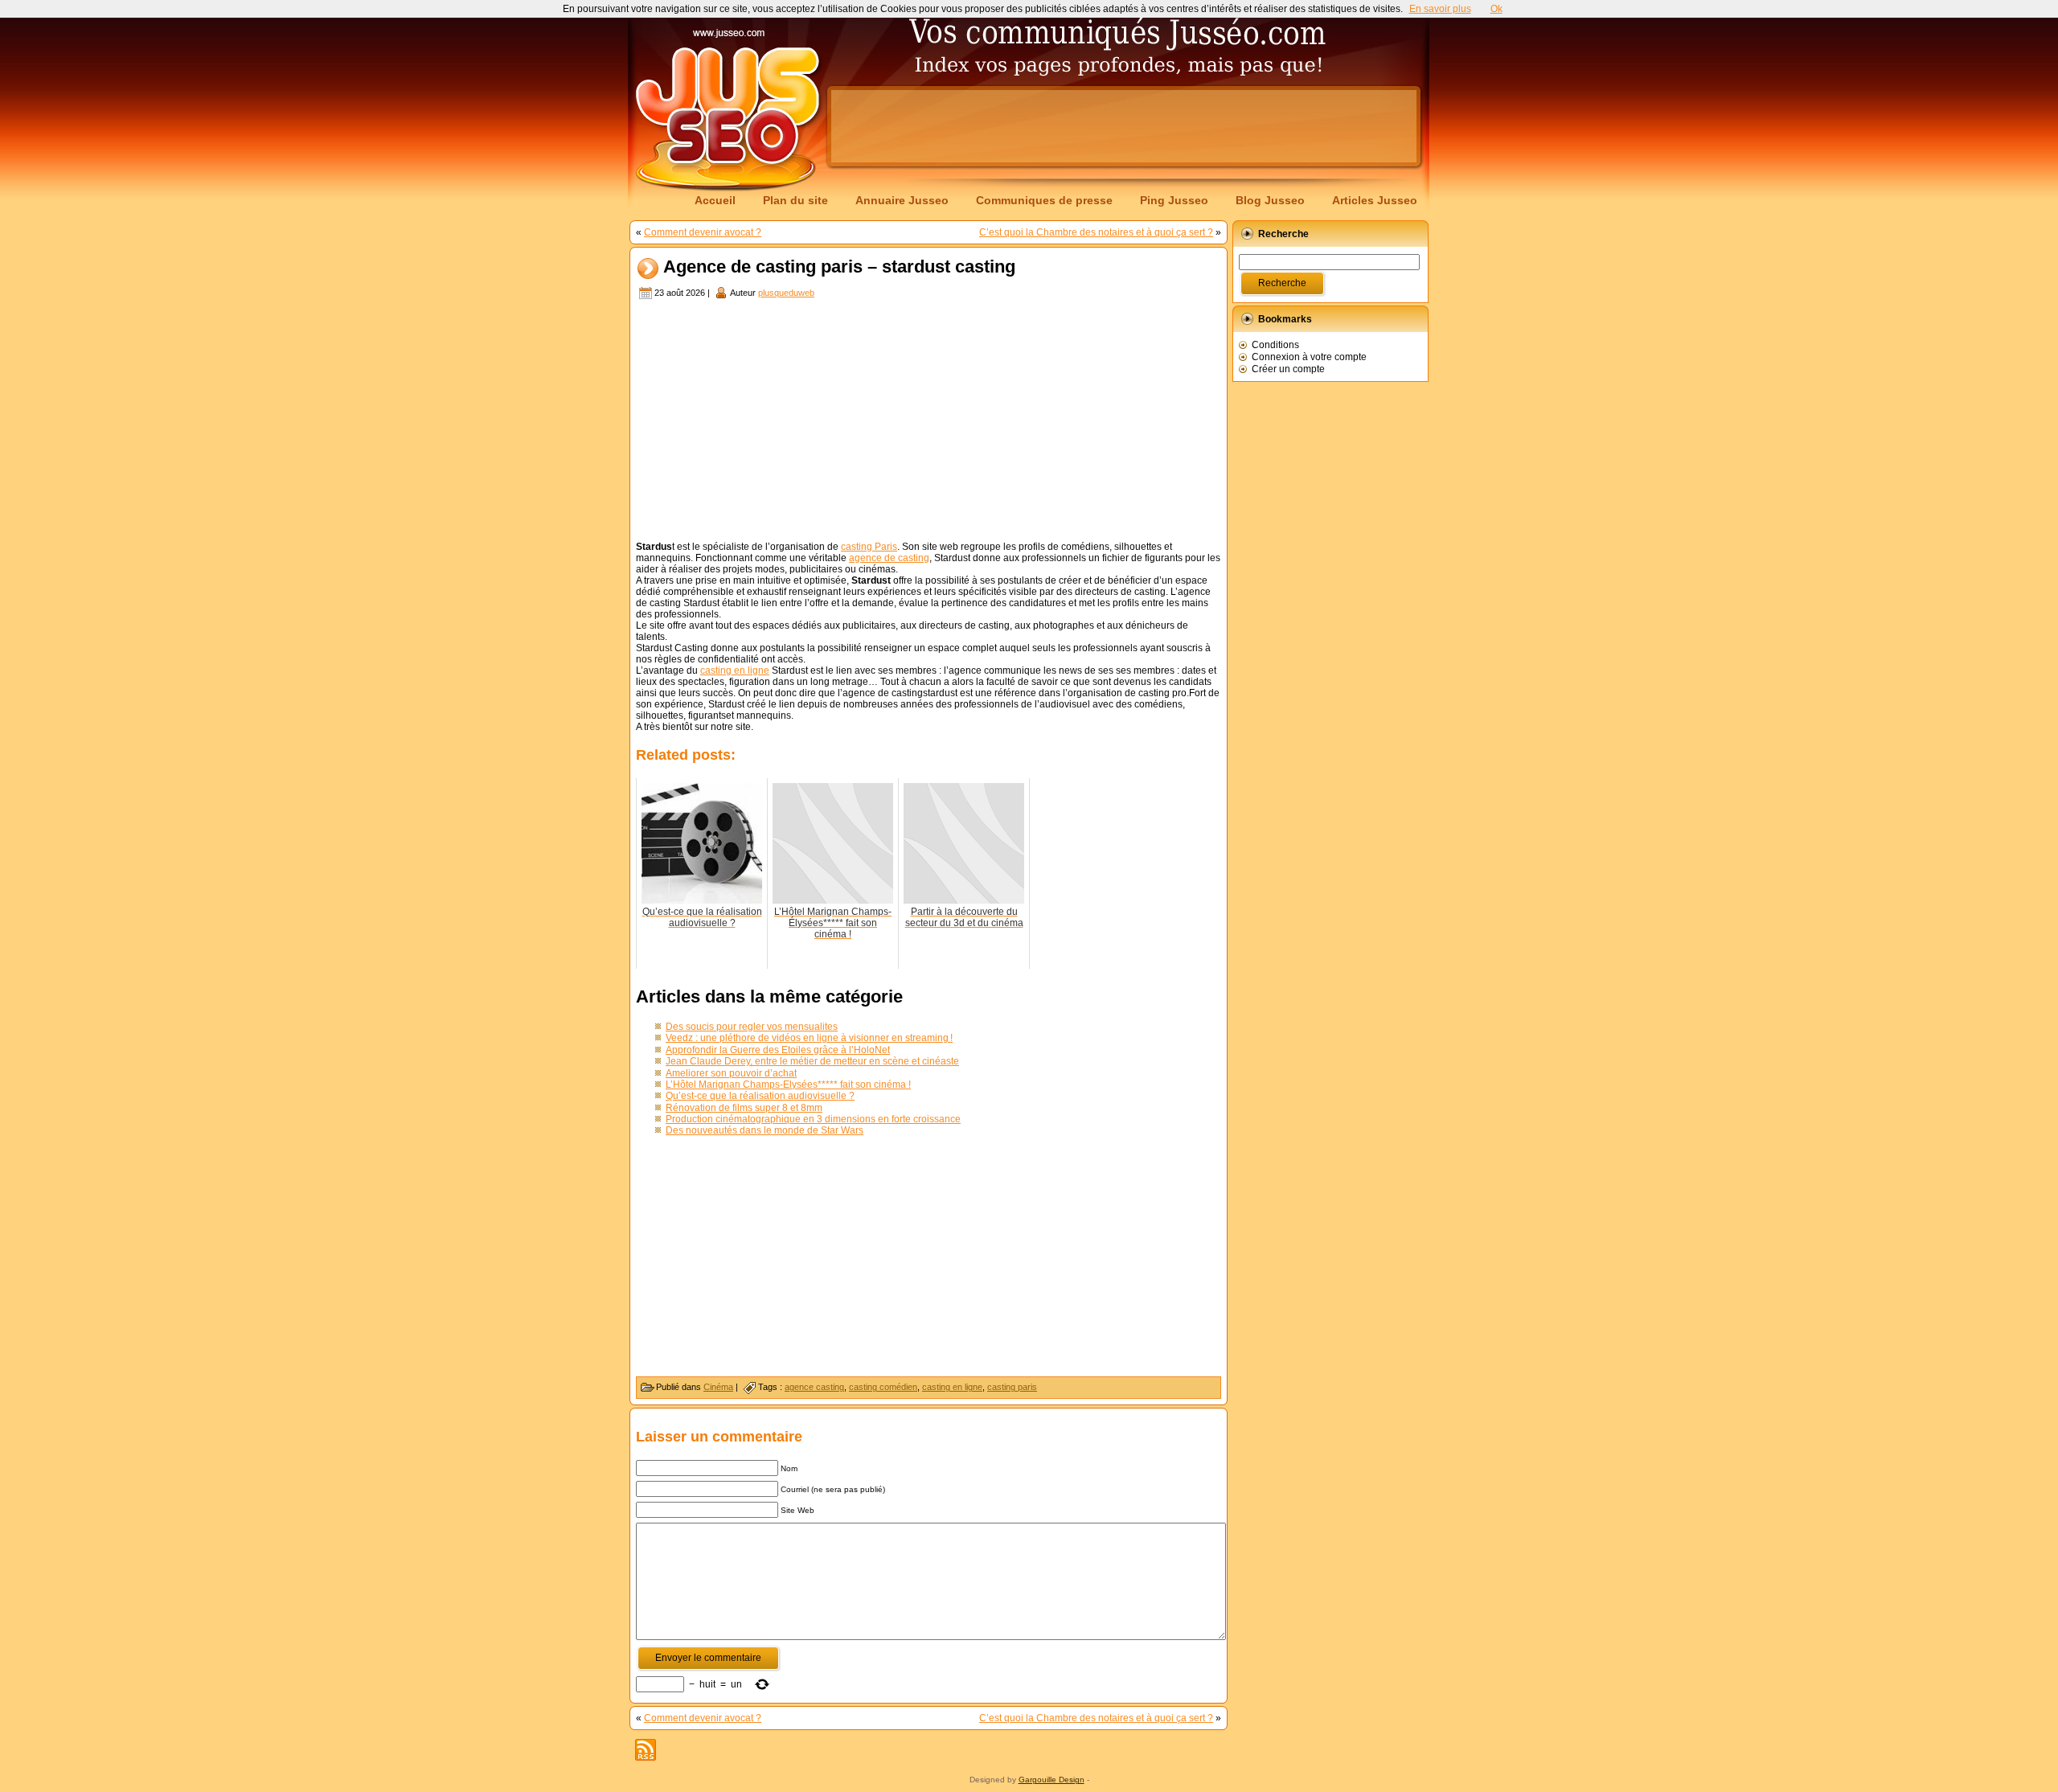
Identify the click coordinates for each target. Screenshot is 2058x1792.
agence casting (814, 1387)
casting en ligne (735, 670)
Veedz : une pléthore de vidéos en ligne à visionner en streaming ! (809, 1038)
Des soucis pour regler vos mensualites (752, 1027)
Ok (1496, 9)
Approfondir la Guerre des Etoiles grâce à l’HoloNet (778, 1050)
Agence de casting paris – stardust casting (839, 267)
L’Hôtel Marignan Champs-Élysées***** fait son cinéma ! (788, 1085)
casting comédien (883, 1387)
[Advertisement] (1124, 126)
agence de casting (889, 558)
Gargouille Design (1052, 1780)
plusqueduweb (786, 293)
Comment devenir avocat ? (703, 232)
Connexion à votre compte (1309, 357)
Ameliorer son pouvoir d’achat (731, 1073)
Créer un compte (1288, 369)
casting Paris (869, 547)
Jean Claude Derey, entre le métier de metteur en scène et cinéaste (812, 1061)
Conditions (1275, 345)
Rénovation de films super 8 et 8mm (744, 1108)
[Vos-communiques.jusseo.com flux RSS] (646, 1750)
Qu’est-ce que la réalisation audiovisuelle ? (760, 1096)
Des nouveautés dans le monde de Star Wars (765, 1130)
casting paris (1012, 1387)
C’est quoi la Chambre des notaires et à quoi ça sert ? (1096, 232)
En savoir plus (1440, 9)
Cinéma (718, 1387)
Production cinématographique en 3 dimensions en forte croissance (813, 1119)
